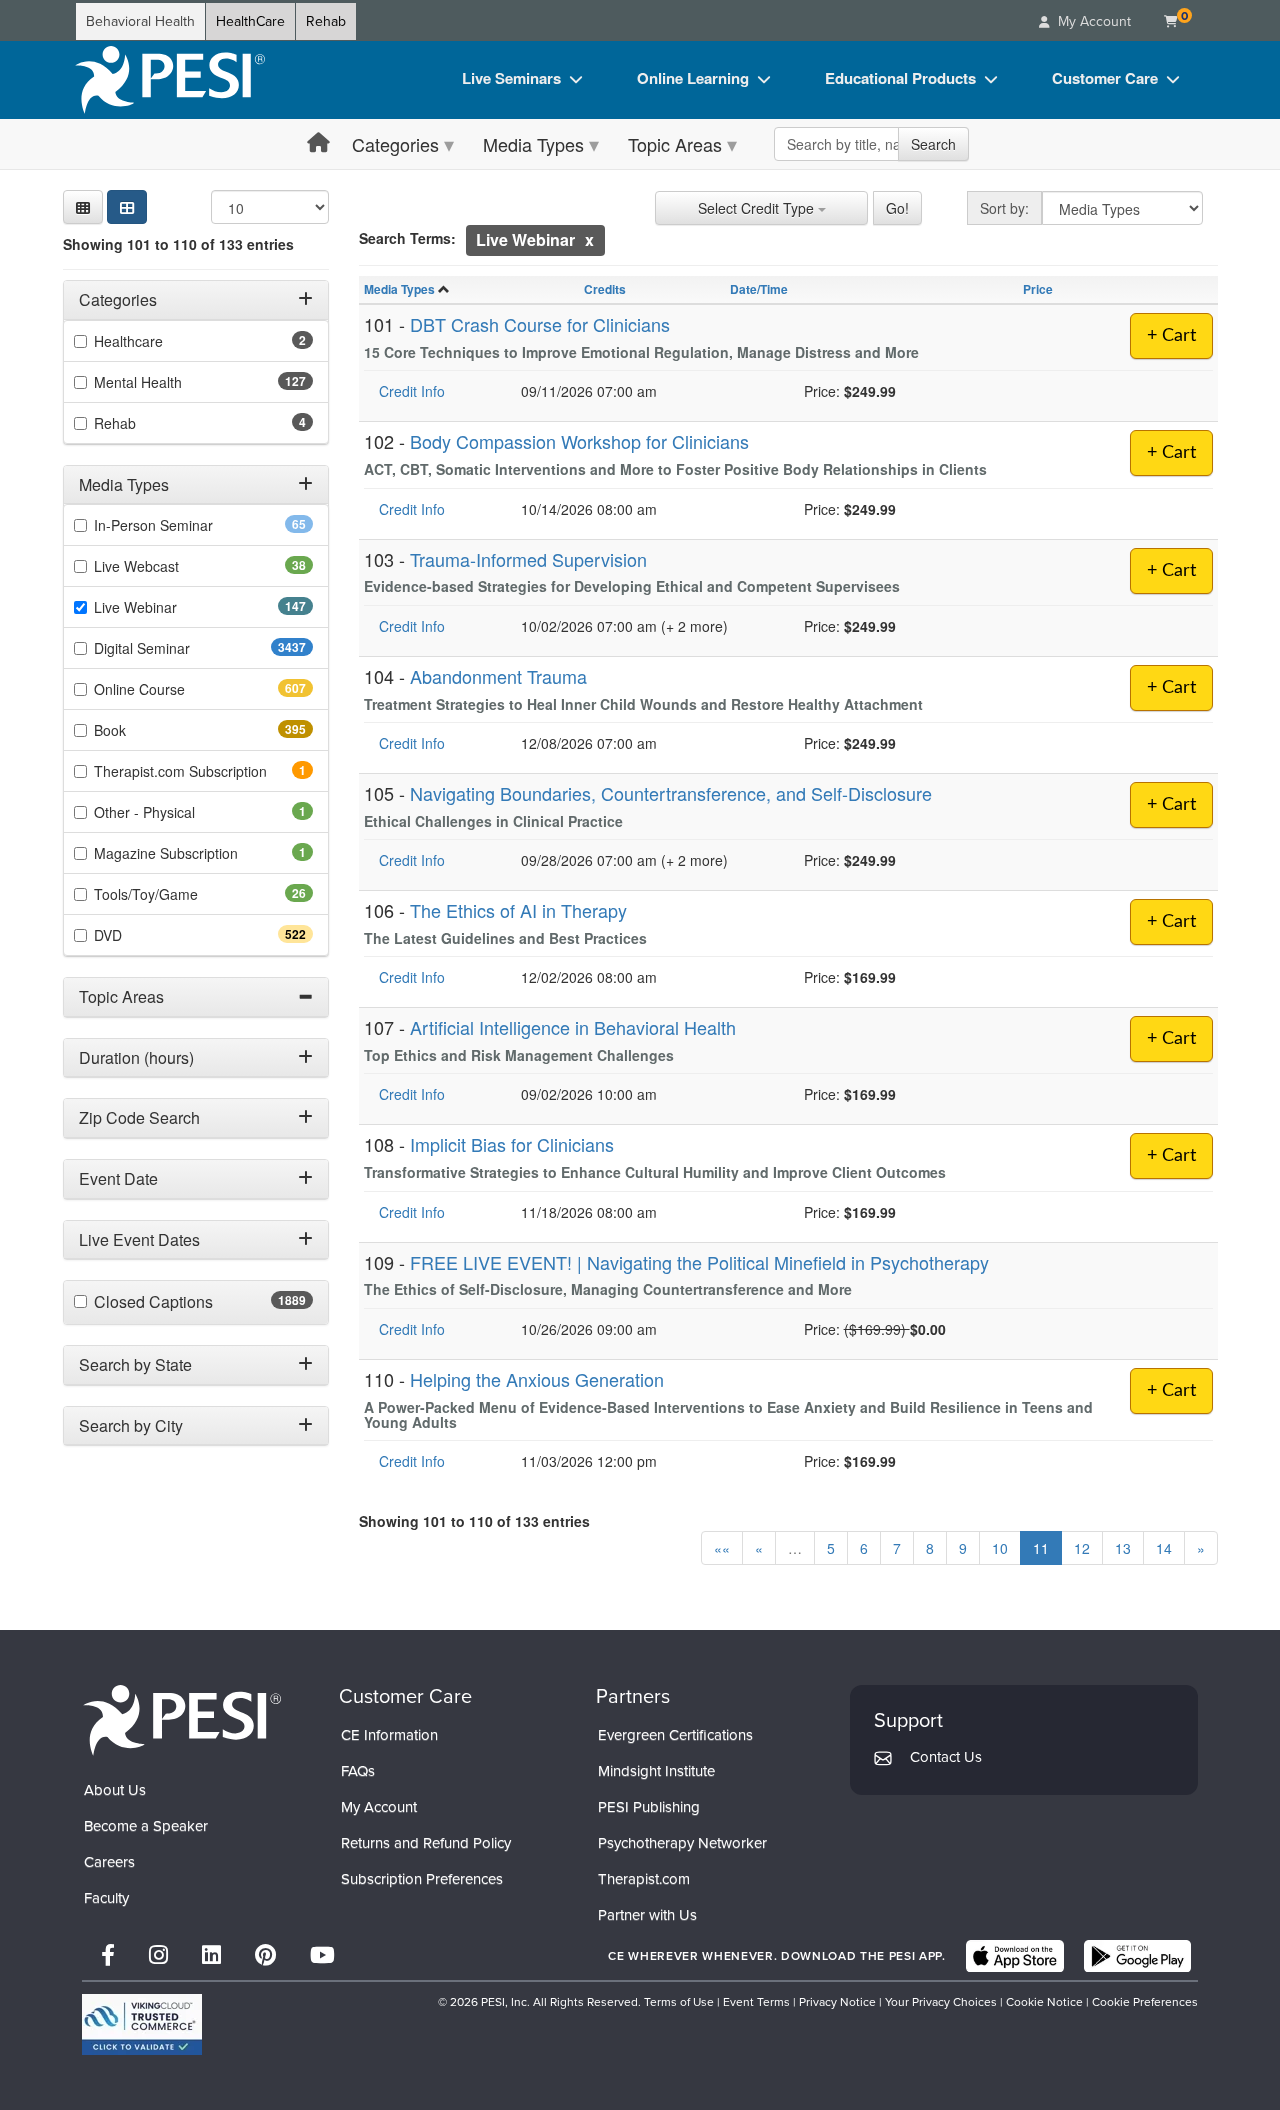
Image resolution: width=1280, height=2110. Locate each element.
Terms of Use (679, 2002)
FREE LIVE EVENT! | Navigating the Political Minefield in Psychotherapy (699, 1262)
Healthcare (156, 341)
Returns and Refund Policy (426, 1843)
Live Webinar (171, 607)
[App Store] (1015, 1956)
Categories (395, 144)
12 (1082, 1548)
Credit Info (412, 391)
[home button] (318, 143)
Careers (109, 1862)
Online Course (175, 689)
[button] (83, 207)
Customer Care (1105, 78)
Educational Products (900, 78)
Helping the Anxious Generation (537, 1379)
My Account (379, 1807)
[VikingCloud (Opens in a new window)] (142, 2024)
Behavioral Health (140, 21)
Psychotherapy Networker (682, 1843)
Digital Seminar (181, 648)
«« (722, 1548)
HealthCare (250, 21)
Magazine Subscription (193, 853)
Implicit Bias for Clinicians (512, 1144)
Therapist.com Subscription (203, 771)
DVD (143, 935)
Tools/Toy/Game (177, 894)
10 (1000, 1548)
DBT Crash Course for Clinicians (540, 324)
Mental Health (173, 382)
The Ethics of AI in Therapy (518, 910)
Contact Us (946, 1757)
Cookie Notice (1044, 2002)
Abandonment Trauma (498, 676)
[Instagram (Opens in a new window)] (158, 1955)
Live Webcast (168, 566)
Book (145, 730)
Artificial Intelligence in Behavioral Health (573, 1027)
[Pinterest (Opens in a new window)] (265, 1955)
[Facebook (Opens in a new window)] (108, 1955)
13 (1123, 1548)
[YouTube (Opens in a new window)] (322, 1955)
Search (933, 144)
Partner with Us (647, 1915)
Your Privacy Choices (941, 2002)
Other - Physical (172, 812)
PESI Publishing (649, 1807)
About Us (115, 1790)
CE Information (389, 1735)
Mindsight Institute (656, 1771)
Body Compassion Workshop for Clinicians (579, 441)
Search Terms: (407, 238)
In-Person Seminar (185, 525)
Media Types (533, 144)
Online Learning (693, 78)
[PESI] (182, 1719)
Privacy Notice (837, 2002)
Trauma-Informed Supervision (528, 559)
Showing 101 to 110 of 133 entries (178, 244)
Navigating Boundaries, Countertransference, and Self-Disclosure (671, 793)
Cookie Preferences (1145, 2002)
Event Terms (756, 2002)
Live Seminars (511, 78)
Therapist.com (644, 1879)
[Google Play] (1137, 1956)
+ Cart (1171, 336)
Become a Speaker (146, 1826)
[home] (170, 80)
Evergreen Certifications (675, 1735)
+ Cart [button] (1171, 571)
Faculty (106, 1898)
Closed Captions (197, 1302)
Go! (897, 208)
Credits (605, 289)
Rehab (326, 21)
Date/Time (759, 289)
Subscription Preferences (422, 1879)
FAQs (358, 1771)
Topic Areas (675, 144)
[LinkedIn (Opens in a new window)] (211, 1955)
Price (1038, 289)
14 (1164, 1548)
